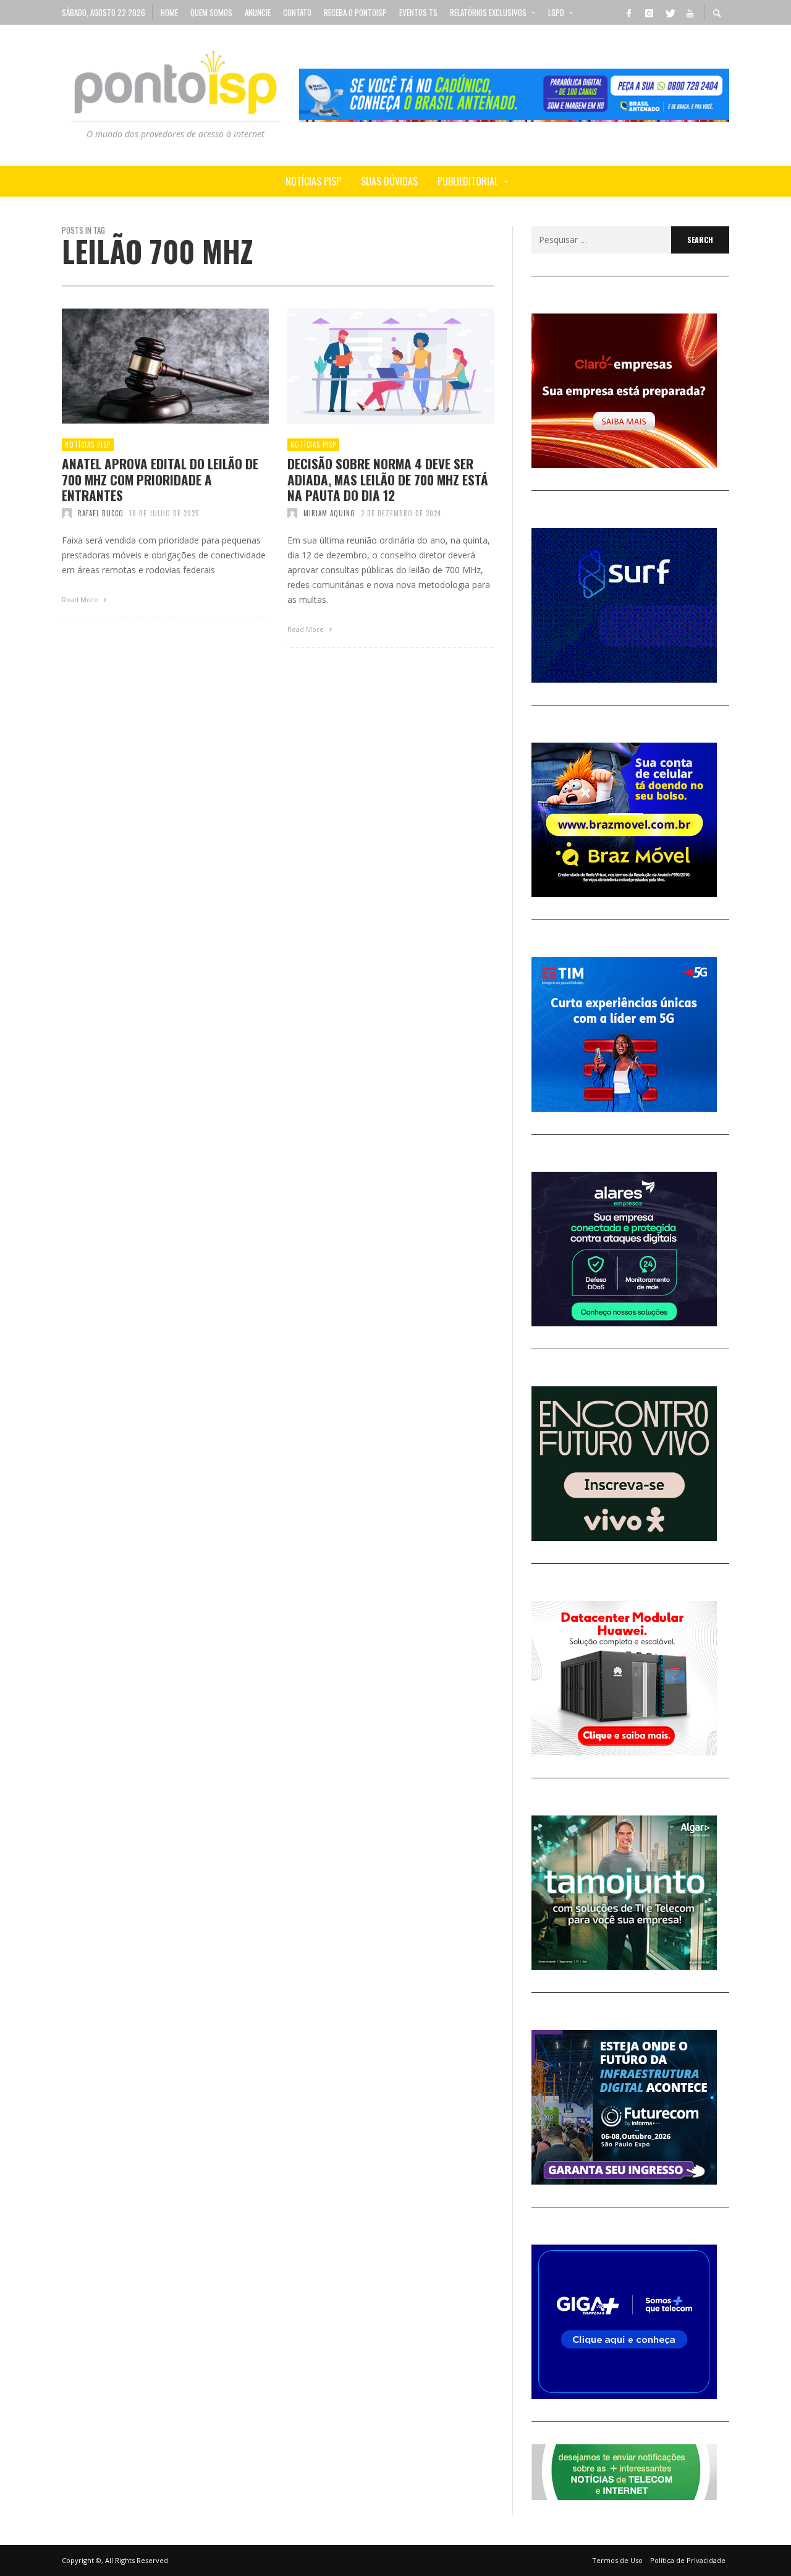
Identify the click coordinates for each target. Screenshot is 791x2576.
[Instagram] (649, 12)
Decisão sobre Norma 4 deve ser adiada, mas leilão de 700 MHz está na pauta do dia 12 (388, 479)
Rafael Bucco (101, 513)
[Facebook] (628, 12)
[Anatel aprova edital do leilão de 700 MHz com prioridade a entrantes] (146, 366)
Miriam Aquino (329, 513)
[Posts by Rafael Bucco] (67, 513)
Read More (81, 599)
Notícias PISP (88, 445)
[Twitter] (669, 12)
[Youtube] (690, 12)
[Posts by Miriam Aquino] (292, 513)
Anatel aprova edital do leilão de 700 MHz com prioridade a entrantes (160, 479)
